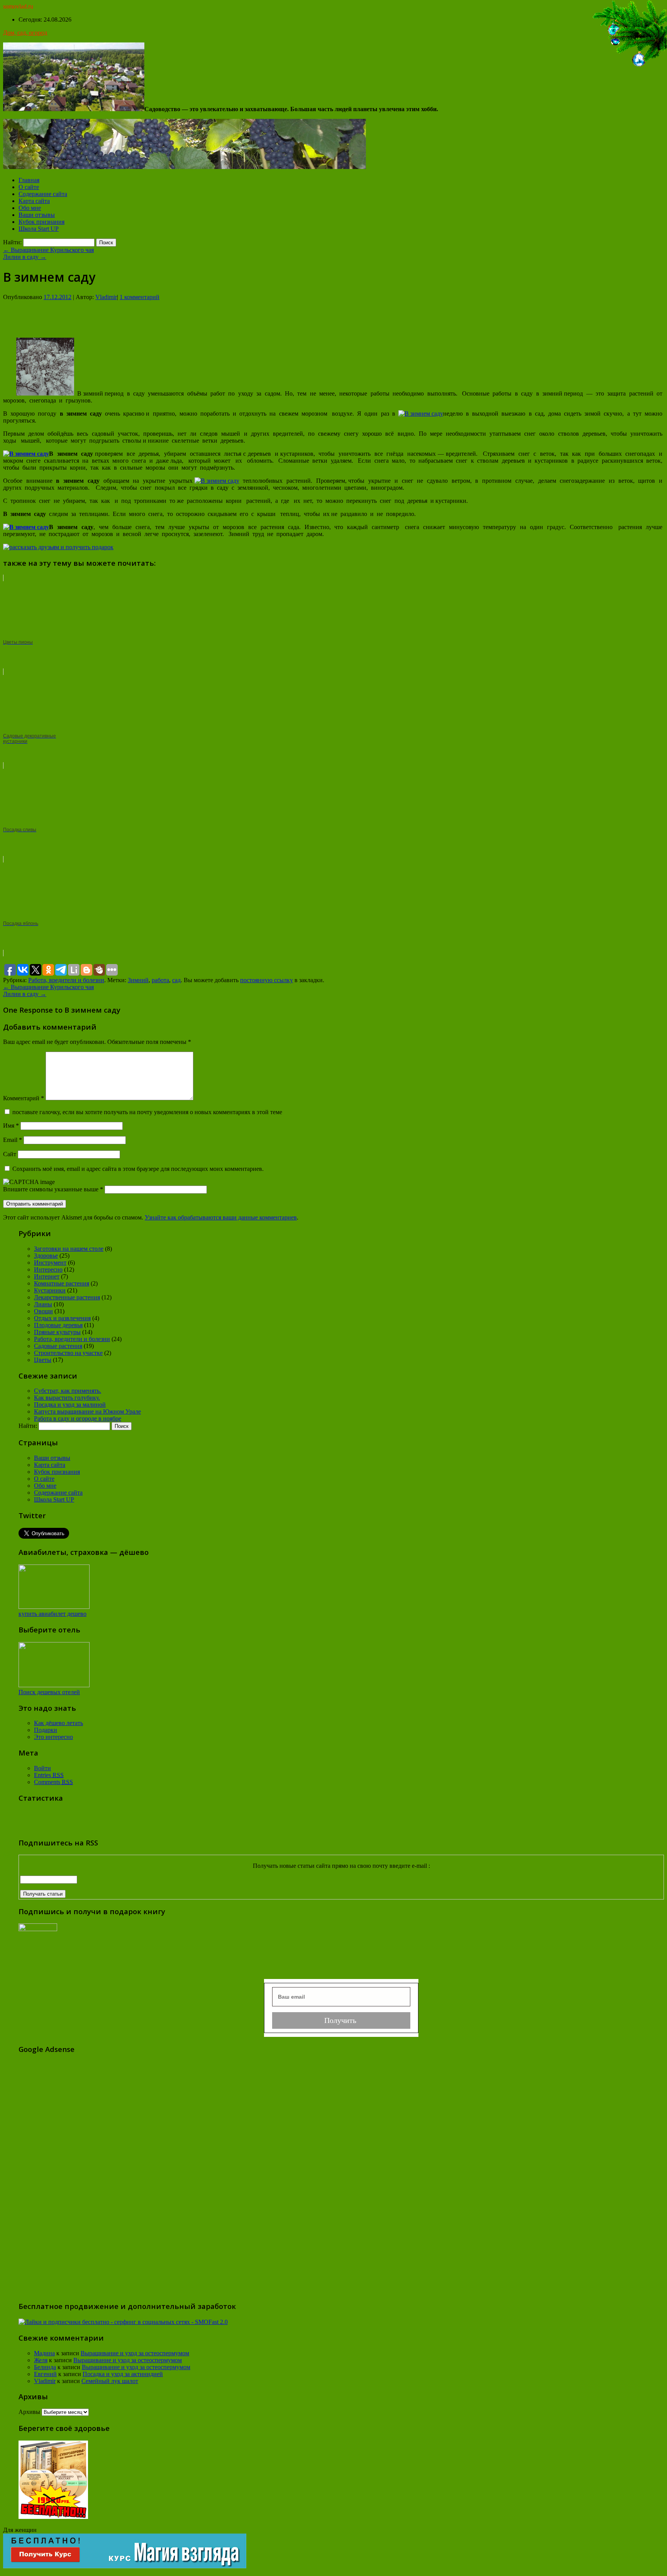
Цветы (43, 1360)
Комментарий (24, 1098)
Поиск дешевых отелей (49, 1692)
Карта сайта (34, 201)
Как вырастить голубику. (67, 1398)
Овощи (43, 1311)
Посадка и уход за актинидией (123, 2374)
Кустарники (50, 1290)
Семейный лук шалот (110, 2381)
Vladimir (106, 297)
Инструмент (50, 1263)
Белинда (45, 2367)
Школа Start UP (39, 229)
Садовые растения (58, 1346)
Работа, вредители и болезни (66, 980)
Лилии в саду (25, 257)
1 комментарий (140, 297)
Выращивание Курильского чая (48, 250)
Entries (49, 1775)
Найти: (12, 242)
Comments (53, 1782)
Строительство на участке (68, 1353)
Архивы (29, 2412)
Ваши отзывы (37, 215)
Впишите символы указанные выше (52, 1189)
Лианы (43, 1304)
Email (13, 1140)
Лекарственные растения (67, 1297)
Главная (29, 180)
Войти (42, 1768)
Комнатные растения (62, 1283)
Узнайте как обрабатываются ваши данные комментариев (221, 1217)
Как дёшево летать (58, 1723)
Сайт (10, 1154)
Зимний (138, 980)
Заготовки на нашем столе (69, 1249)
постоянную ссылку (267, 980)
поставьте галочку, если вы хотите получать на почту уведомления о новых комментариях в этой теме (147, 1112)
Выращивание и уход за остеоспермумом (135, 2353)
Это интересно (53, 1737)
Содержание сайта (43, 194)
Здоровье (46, 1256)
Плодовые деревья (58, 1325)
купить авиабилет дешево (52, 1614)
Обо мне (30, 208)
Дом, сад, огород (25, 33)
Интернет (47, 1276)
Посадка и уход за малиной (70, 1405)
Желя (41, 2360)
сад (176, 980)
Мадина (44, 2353)
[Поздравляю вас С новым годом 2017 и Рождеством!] (628, 67)
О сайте (29, 187)
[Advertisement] (333, 318)
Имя (11, 1126)
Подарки (46, 1730)
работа (160, 980)
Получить (341, 2020)
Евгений (45, 2374)
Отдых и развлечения (62, 1318)
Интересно (48, 1269)
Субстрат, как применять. (68, 1391)
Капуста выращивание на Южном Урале (87, 1411)
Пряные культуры (57, 1332)
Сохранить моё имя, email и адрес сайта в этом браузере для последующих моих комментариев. (138, 1169)
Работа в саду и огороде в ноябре (78, 1418)
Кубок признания (41, 222)
